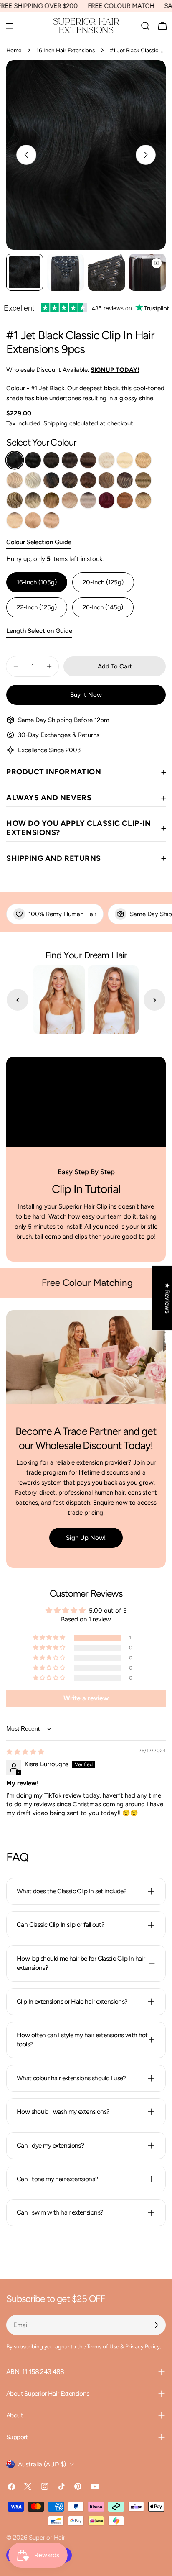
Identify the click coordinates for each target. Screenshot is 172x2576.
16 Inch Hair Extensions (66, 50)
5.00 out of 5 (108, 1611)
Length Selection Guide (39, 631)
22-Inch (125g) (37, 607)
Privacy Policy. (143, 2346)
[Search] (145, 26)
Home (14, 50)
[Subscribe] (156, 2325)
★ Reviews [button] (167, 1298)
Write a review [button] (86, 1698)
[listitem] (15, 460)
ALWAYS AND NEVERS (49, 798)
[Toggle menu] (10, 26)
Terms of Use (103, 2346)
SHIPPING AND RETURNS (54, 858)
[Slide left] (26, 155)
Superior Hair (47, 2538)
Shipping (56, 423)
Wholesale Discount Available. (73, 370)
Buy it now (86, 695)
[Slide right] (146, 155)
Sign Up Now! (86, 1538)
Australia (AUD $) (42, 2464)
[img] (25, 1752)
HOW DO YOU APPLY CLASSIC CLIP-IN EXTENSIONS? (78, 828)
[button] (50, 1638)
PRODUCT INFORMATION (54, 772)
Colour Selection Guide (39, 542)
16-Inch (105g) (37, 582)
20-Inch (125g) (103, 582)
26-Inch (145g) (103, 607)
